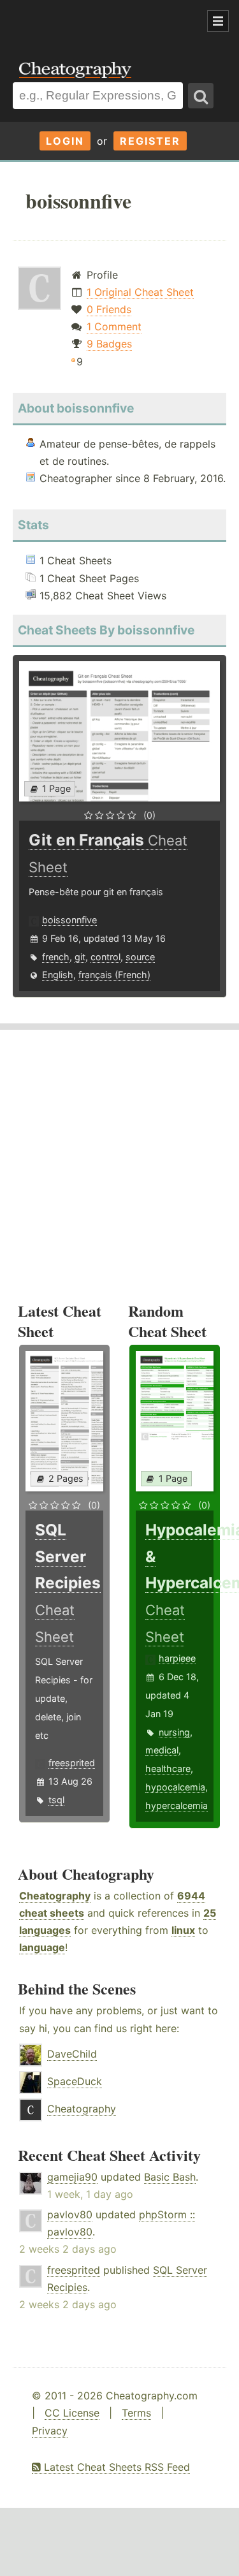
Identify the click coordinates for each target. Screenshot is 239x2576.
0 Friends (109, 309)
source (140, 957)
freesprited (72, 1763)
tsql (56, 1800)
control (105, 957)
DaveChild (72, 2054)
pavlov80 (70, 2214)
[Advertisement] (102, 22)
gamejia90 (72, 2177)
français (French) (114, 975)
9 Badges (109, 344)
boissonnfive (69, 920)
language (42, 1947)
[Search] (201, 96)
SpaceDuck (75, 2081)
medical (162, 1750)
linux (183, 1930)
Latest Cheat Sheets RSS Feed (115, 2467)
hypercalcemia (177, 1805)
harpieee (177, 1658)
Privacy (50, 2431)
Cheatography (55, 1896)
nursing (174, 1732)
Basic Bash (170, 2177)
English (58, 975)
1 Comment (114, 326)
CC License (72, 2413)
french (56, 957)
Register (150, 141)
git (80, 957)
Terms (136, 2413)
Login (65, 141)
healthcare (168, 1768)
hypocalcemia (175, 1787)
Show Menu (218, 21)
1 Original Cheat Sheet (140, 292)
